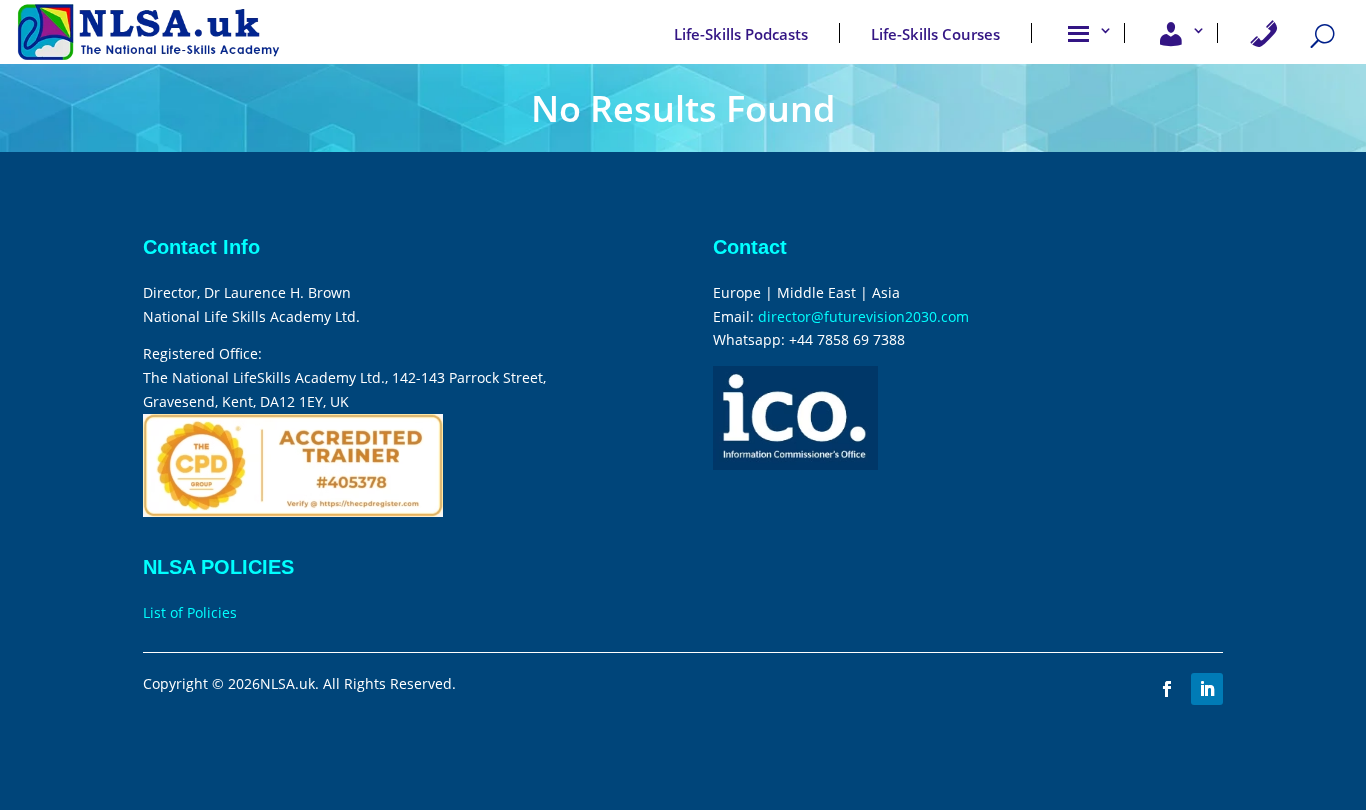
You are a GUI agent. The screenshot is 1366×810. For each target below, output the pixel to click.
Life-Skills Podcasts (741, 33)
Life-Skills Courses (935, 33)
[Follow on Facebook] (1167, 689)
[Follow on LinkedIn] (1207, 689)
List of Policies (190, 612)
